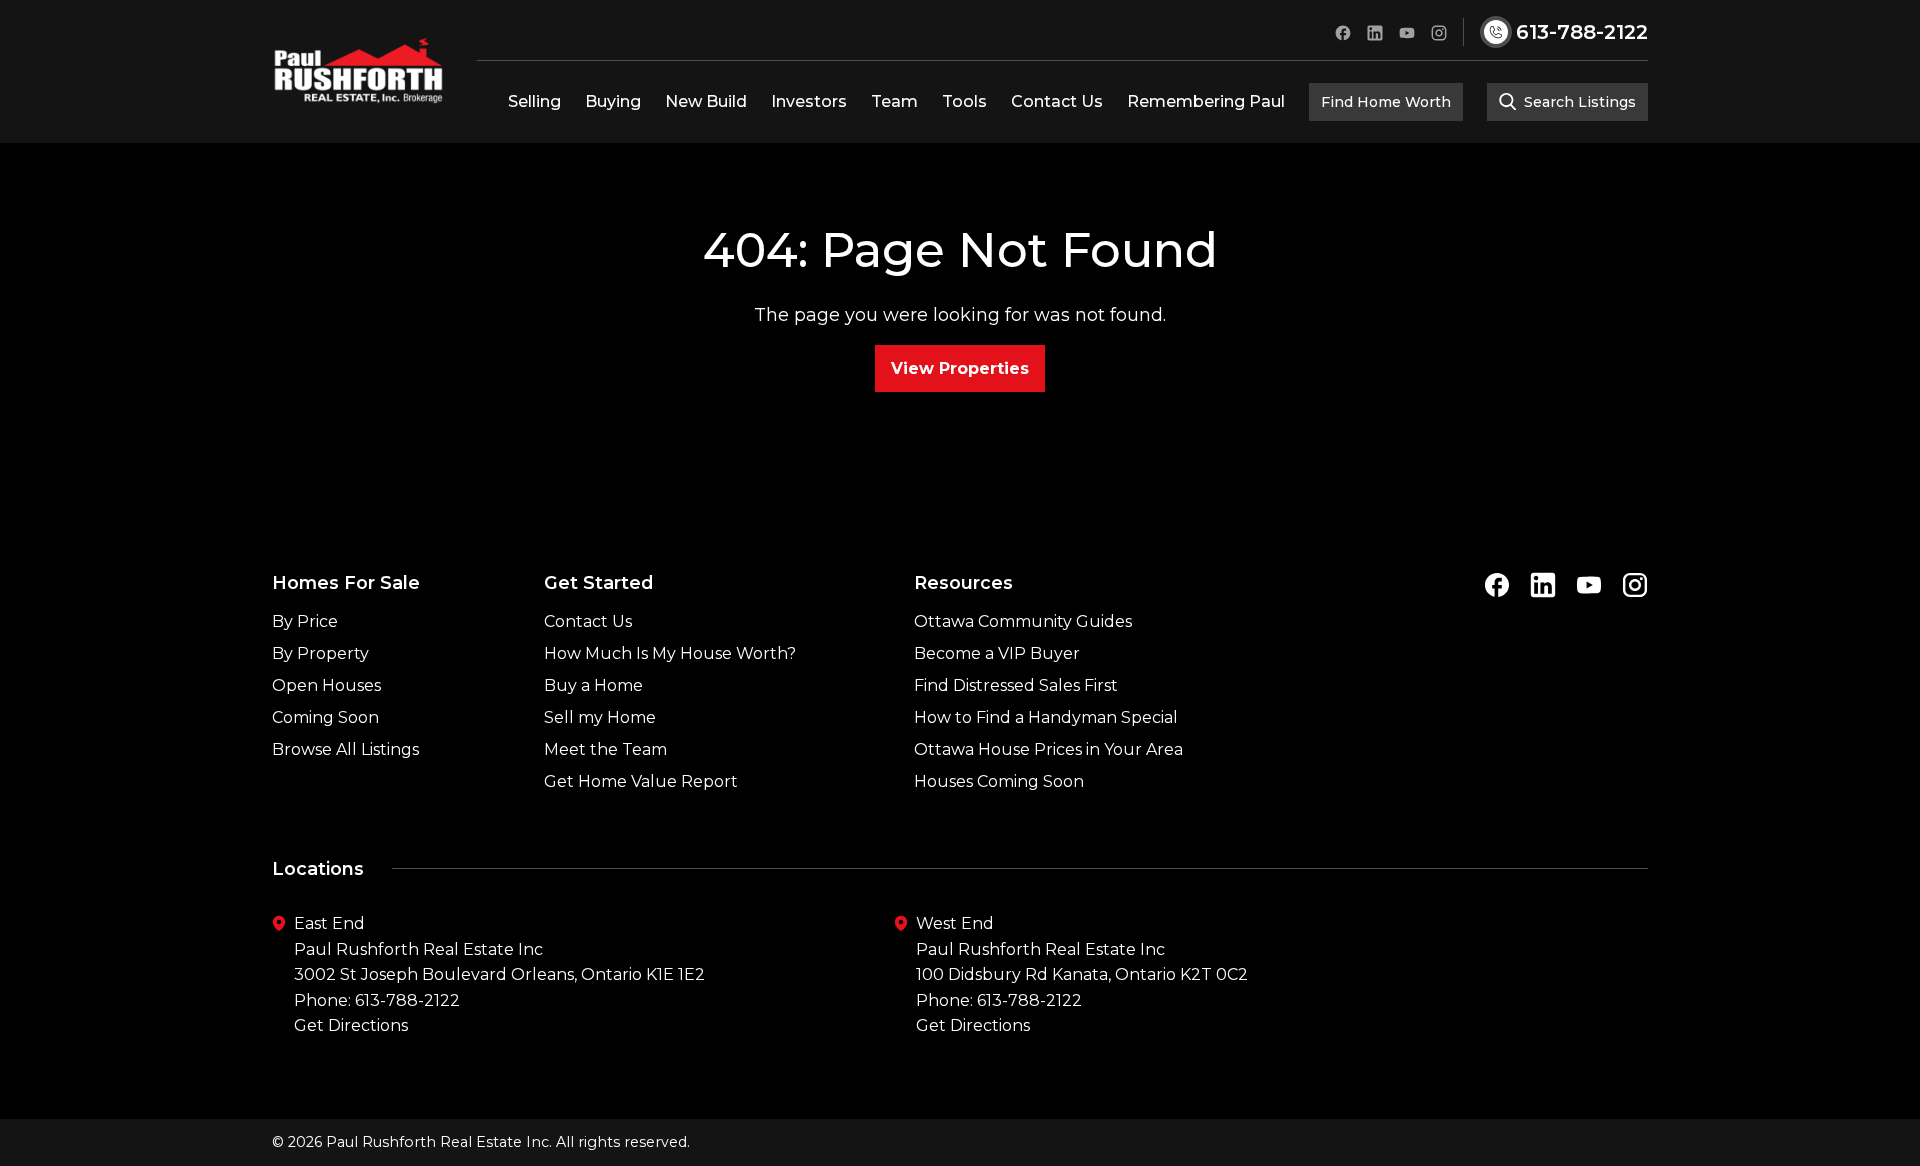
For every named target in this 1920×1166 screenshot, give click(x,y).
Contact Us (1057, 101)
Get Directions (351, 1025)
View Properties (960, 368)
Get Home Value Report (641, 781)
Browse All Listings (345, 749)
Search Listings (1578, 102)
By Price (305, 621)
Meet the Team (605, 749)
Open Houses (326, 685)
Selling (534, 101)
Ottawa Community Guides (1023, 621)
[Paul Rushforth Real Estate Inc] (358, 71)
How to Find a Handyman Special (1046, 717)
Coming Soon (325, 717)
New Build (706, 101)
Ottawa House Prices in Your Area (1048, 749)
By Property (320, 653)
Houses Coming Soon (999, 781)
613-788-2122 (407, 1000)
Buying (613, 101)
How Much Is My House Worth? (670, 653)
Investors (809, 101)
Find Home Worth (1386, 102)
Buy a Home (593, 685)
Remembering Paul (1206, 101)
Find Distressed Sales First (1016, 685)
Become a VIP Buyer (997, 653)
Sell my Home (600, 717)
